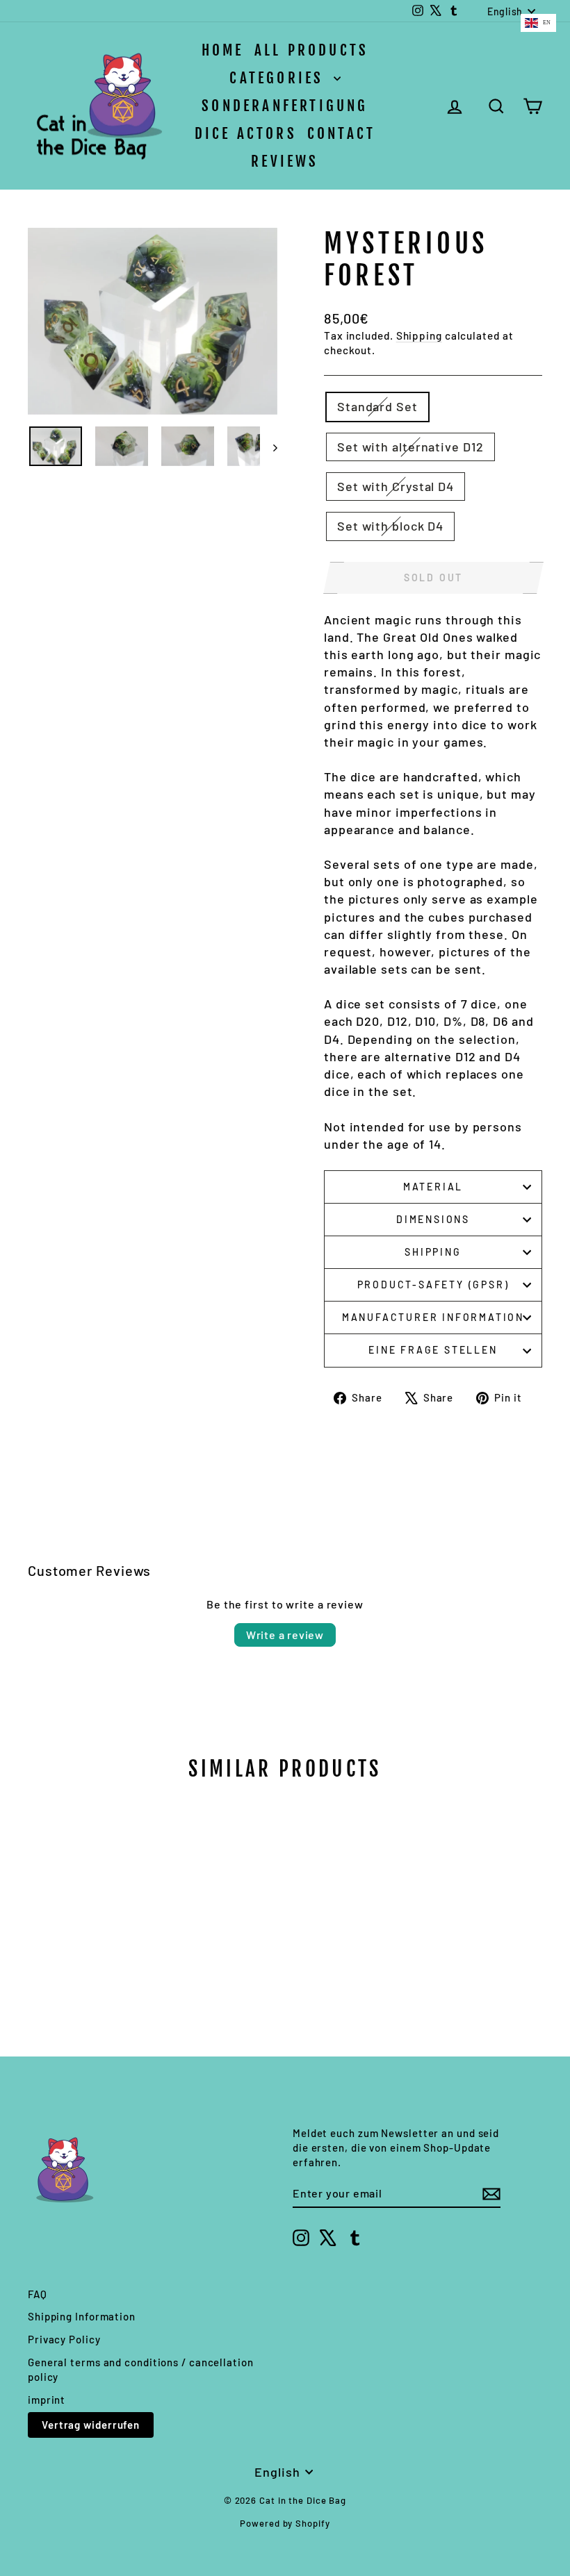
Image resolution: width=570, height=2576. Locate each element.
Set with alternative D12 (410, 447)
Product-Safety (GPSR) (433, 1285)
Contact (341, 133)
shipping (433, 1252)
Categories (279, 78)
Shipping (419, 335)
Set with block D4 (390, 526)
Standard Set (377, 406)
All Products (311, 50)
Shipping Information (82, 2316)
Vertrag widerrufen (91, 2425)
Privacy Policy (64, 2339)
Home (223, 50)
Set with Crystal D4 (396, 486)
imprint (47, 2400)
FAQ (38, 2294)
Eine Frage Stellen (433, 1350)
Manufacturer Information (433, 1317)
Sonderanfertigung (285, 106)
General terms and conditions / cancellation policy (141, 2369)
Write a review (285, 1635)
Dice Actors (246, 133)
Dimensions (433, 1219)
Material (433, 1187)
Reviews (285, 161)
